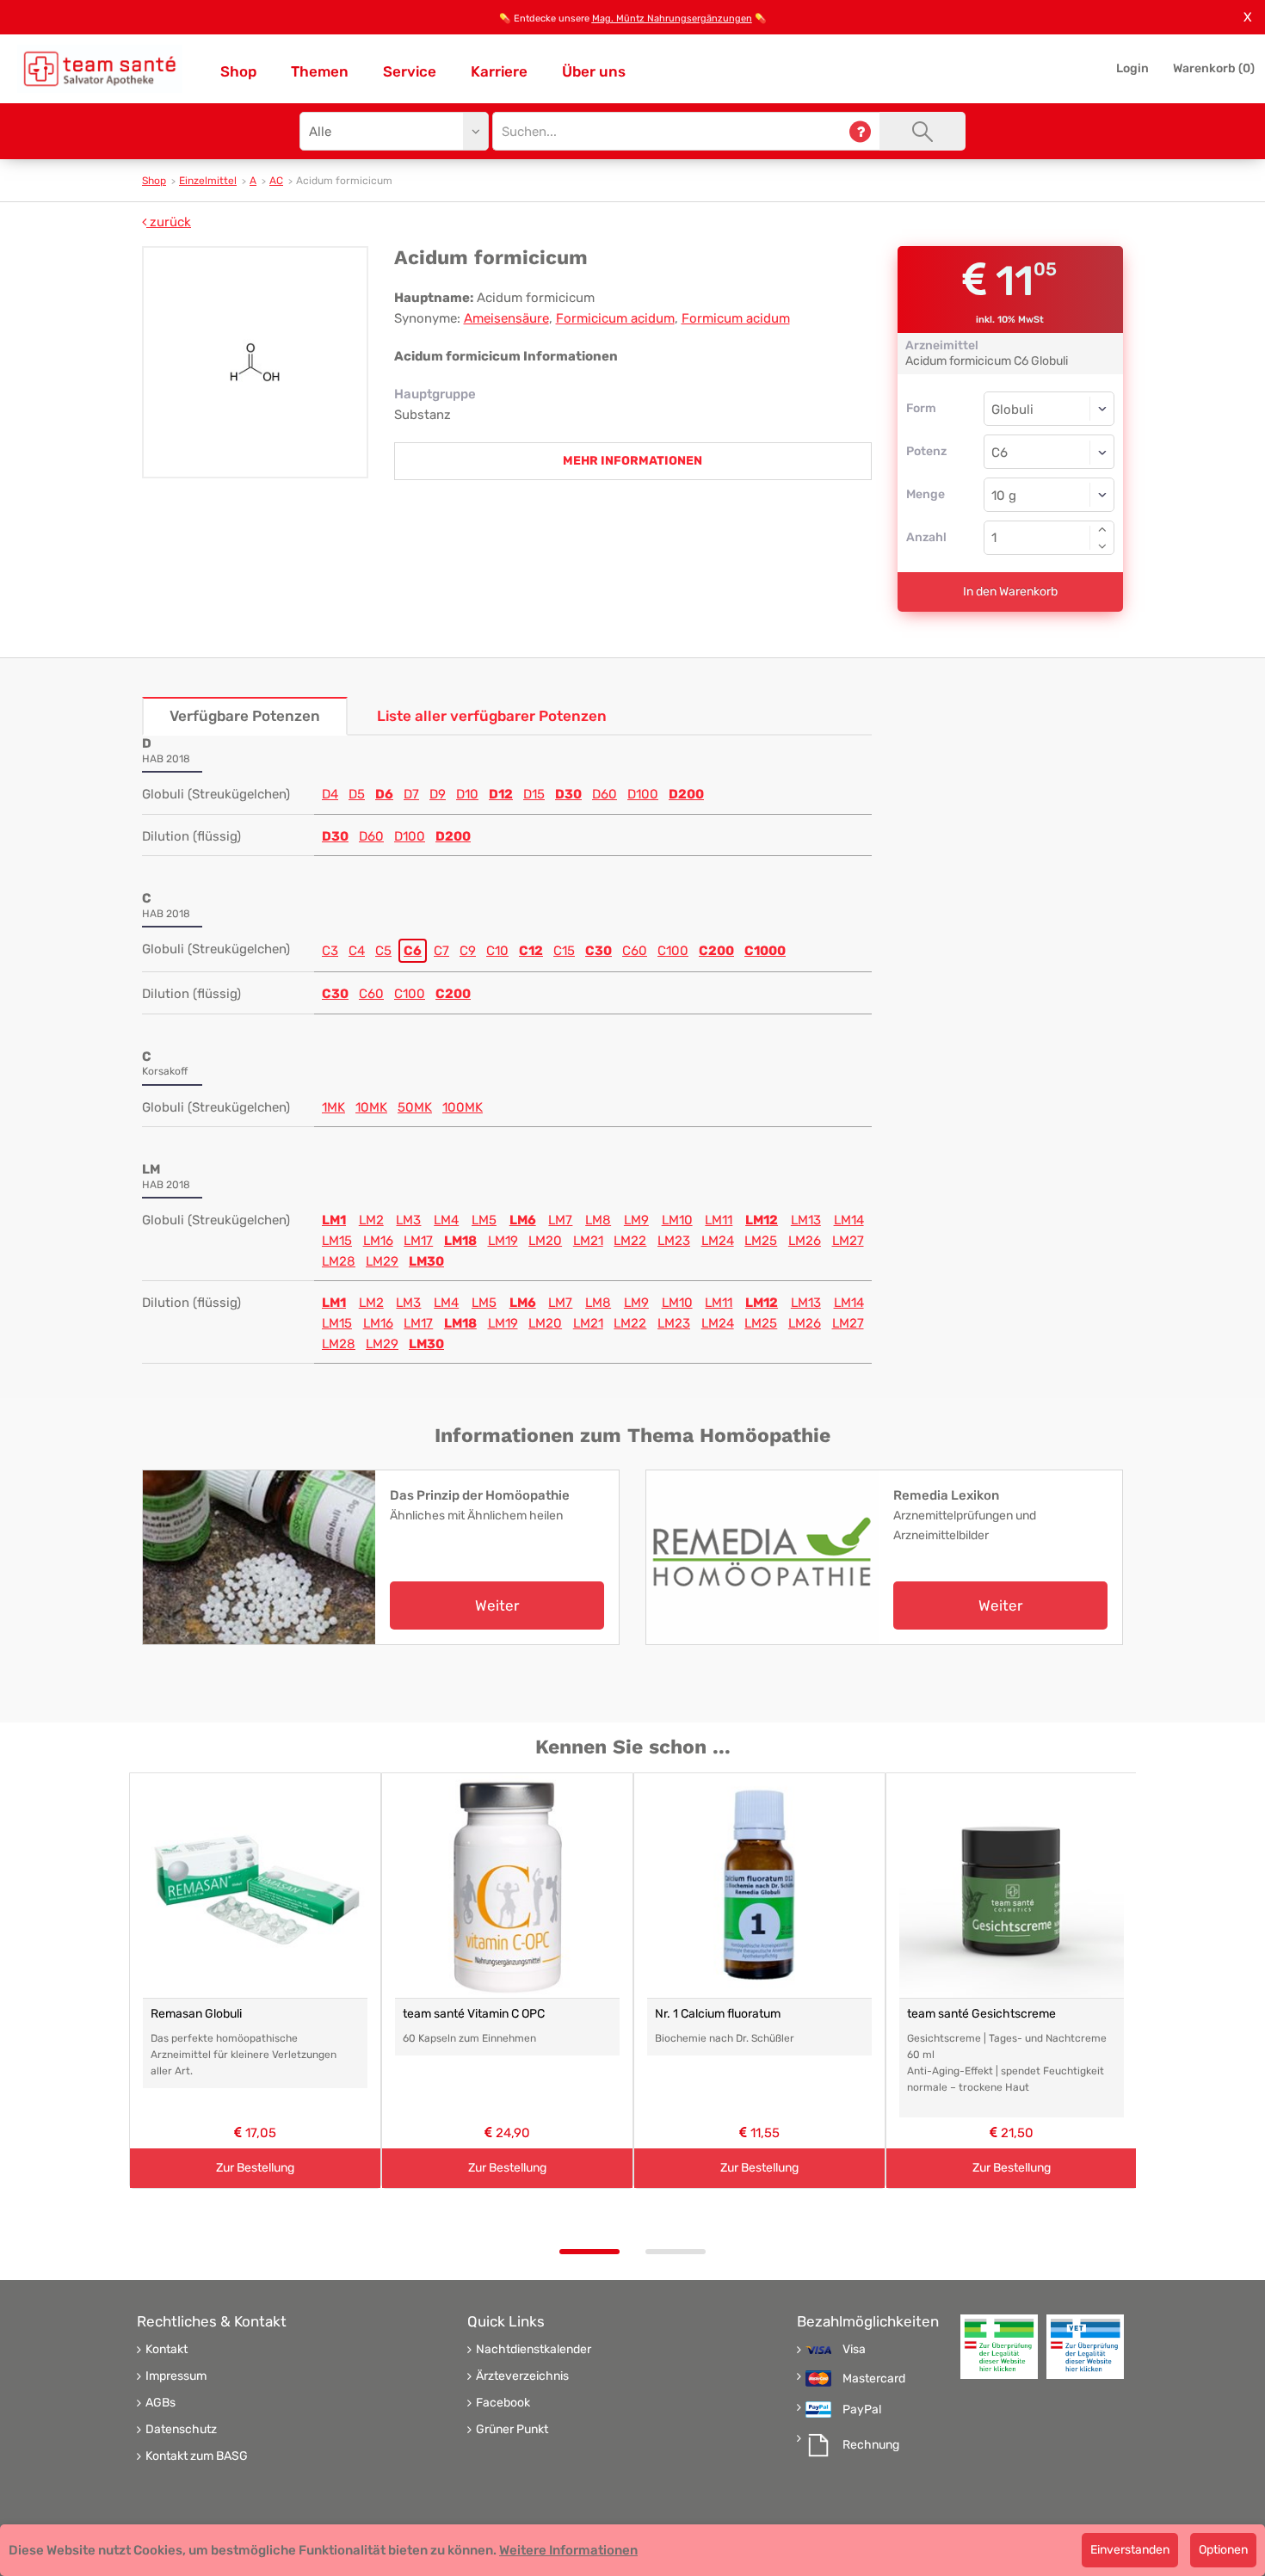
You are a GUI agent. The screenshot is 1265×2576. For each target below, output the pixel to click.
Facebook (503, 2403)
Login (1132, 68)
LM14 (849, 1220)
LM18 (460, 1241)
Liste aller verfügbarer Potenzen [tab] (492, 716)
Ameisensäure (506, 318)
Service (410, 71)
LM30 (426, 1261)
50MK (415, 1107)
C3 (330, 951)
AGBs (160, 2403)
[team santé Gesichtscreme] (1012, 1886)
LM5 (484, 1220)
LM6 (523, 1220)
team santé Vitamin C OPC (474, 2014)
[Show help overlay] (860, 131)
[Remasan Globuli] (255, 1886)
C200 (716, 951)
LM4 (446, 1220)
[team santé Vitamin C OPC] (507, 1886)
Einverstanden (1130, 2550)
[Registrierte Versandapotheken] (999, 2347)
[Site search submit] (923, 131)
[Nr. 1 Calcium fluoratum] (759, 1886)
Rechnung (871, 2445)
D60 (605, 794)
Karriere (499, 71)
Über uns (594, 71)
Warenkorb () (1214, 68)
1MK (333, 1107)
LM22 (630, 1241)
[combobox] (1049, 452)
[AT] (100, 69)
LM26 (805, 1241)
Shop (238, 71)
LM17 (418, 1241)
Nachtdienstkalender (534, 2350)
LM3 (408, 1220)
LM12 (762, 1220)
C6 (413, 951)
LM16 (378, 1241)
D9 (438, 794)
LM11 (719, 1220)
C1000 (765, 951)
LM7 (560, 1220)
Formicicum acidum (615, 318)
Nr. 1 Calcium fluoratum (718, 2014)
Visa (854, 2350)
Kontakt (167, 2350)
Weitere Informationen (568, 2550)
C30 (599, 951)
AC (276, 181)
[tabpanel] (255, 1981)
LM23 (674, 1241)
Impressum (176, 2376)
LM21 (588, 1241)
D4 (330, 794)
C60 (635, 951)
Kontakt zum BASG (197, 2456)
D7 (411, 794)
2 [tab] (676, 2252)
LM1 (334, 1220)
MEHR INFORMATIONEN (632, 461)
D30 (568, 794)
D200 (686, 794)
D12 (501, 794)
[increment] (1102, 529)
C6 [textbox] (1000, 453)
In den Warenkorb (1010, 592)
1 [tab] (589, 2252)
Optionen (1223, 2550)
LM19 (503, 1241)
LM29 (382, 1261)
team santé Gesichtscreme (981, 2014)
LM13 (806, 1220)
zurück (169, 222)
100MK (463, 1107)
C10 (497, 951)
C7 (441, 951)
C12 (531, 951)
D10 (467, 794)
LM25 (761, 1241)
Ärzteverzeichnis (522, 2376)
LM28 (339, 1261)
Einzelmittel (208, 181)
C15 (564, 951)
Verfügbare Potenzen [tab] (245, 716)
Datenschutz (181, 2430)
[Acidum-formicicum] (255, 362)
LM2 (371, 1220)
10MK (371, 1107)
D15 (534, 794)
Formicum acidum (736, 318)
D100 (643, 794)
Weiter (497, 1605)
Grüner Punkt (512, 2430)
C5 (383, 951)
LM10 (677, 1220)
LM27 (848, 1241)
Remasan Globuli (196, 2014)
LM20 (545, 1241)
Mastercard (874, 2379)
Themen (320, 71)
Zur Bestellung (255, 2168)
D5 (357, 794)
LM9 (636, 1220)
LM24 (718, 1241)
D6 (384, 794)
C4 (357, 951)
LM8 (598, 1220)
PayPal (862, 2410)
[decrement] (1102, 546)
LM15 (337, 1241)
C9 (468, 951)
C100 (673, 951)
